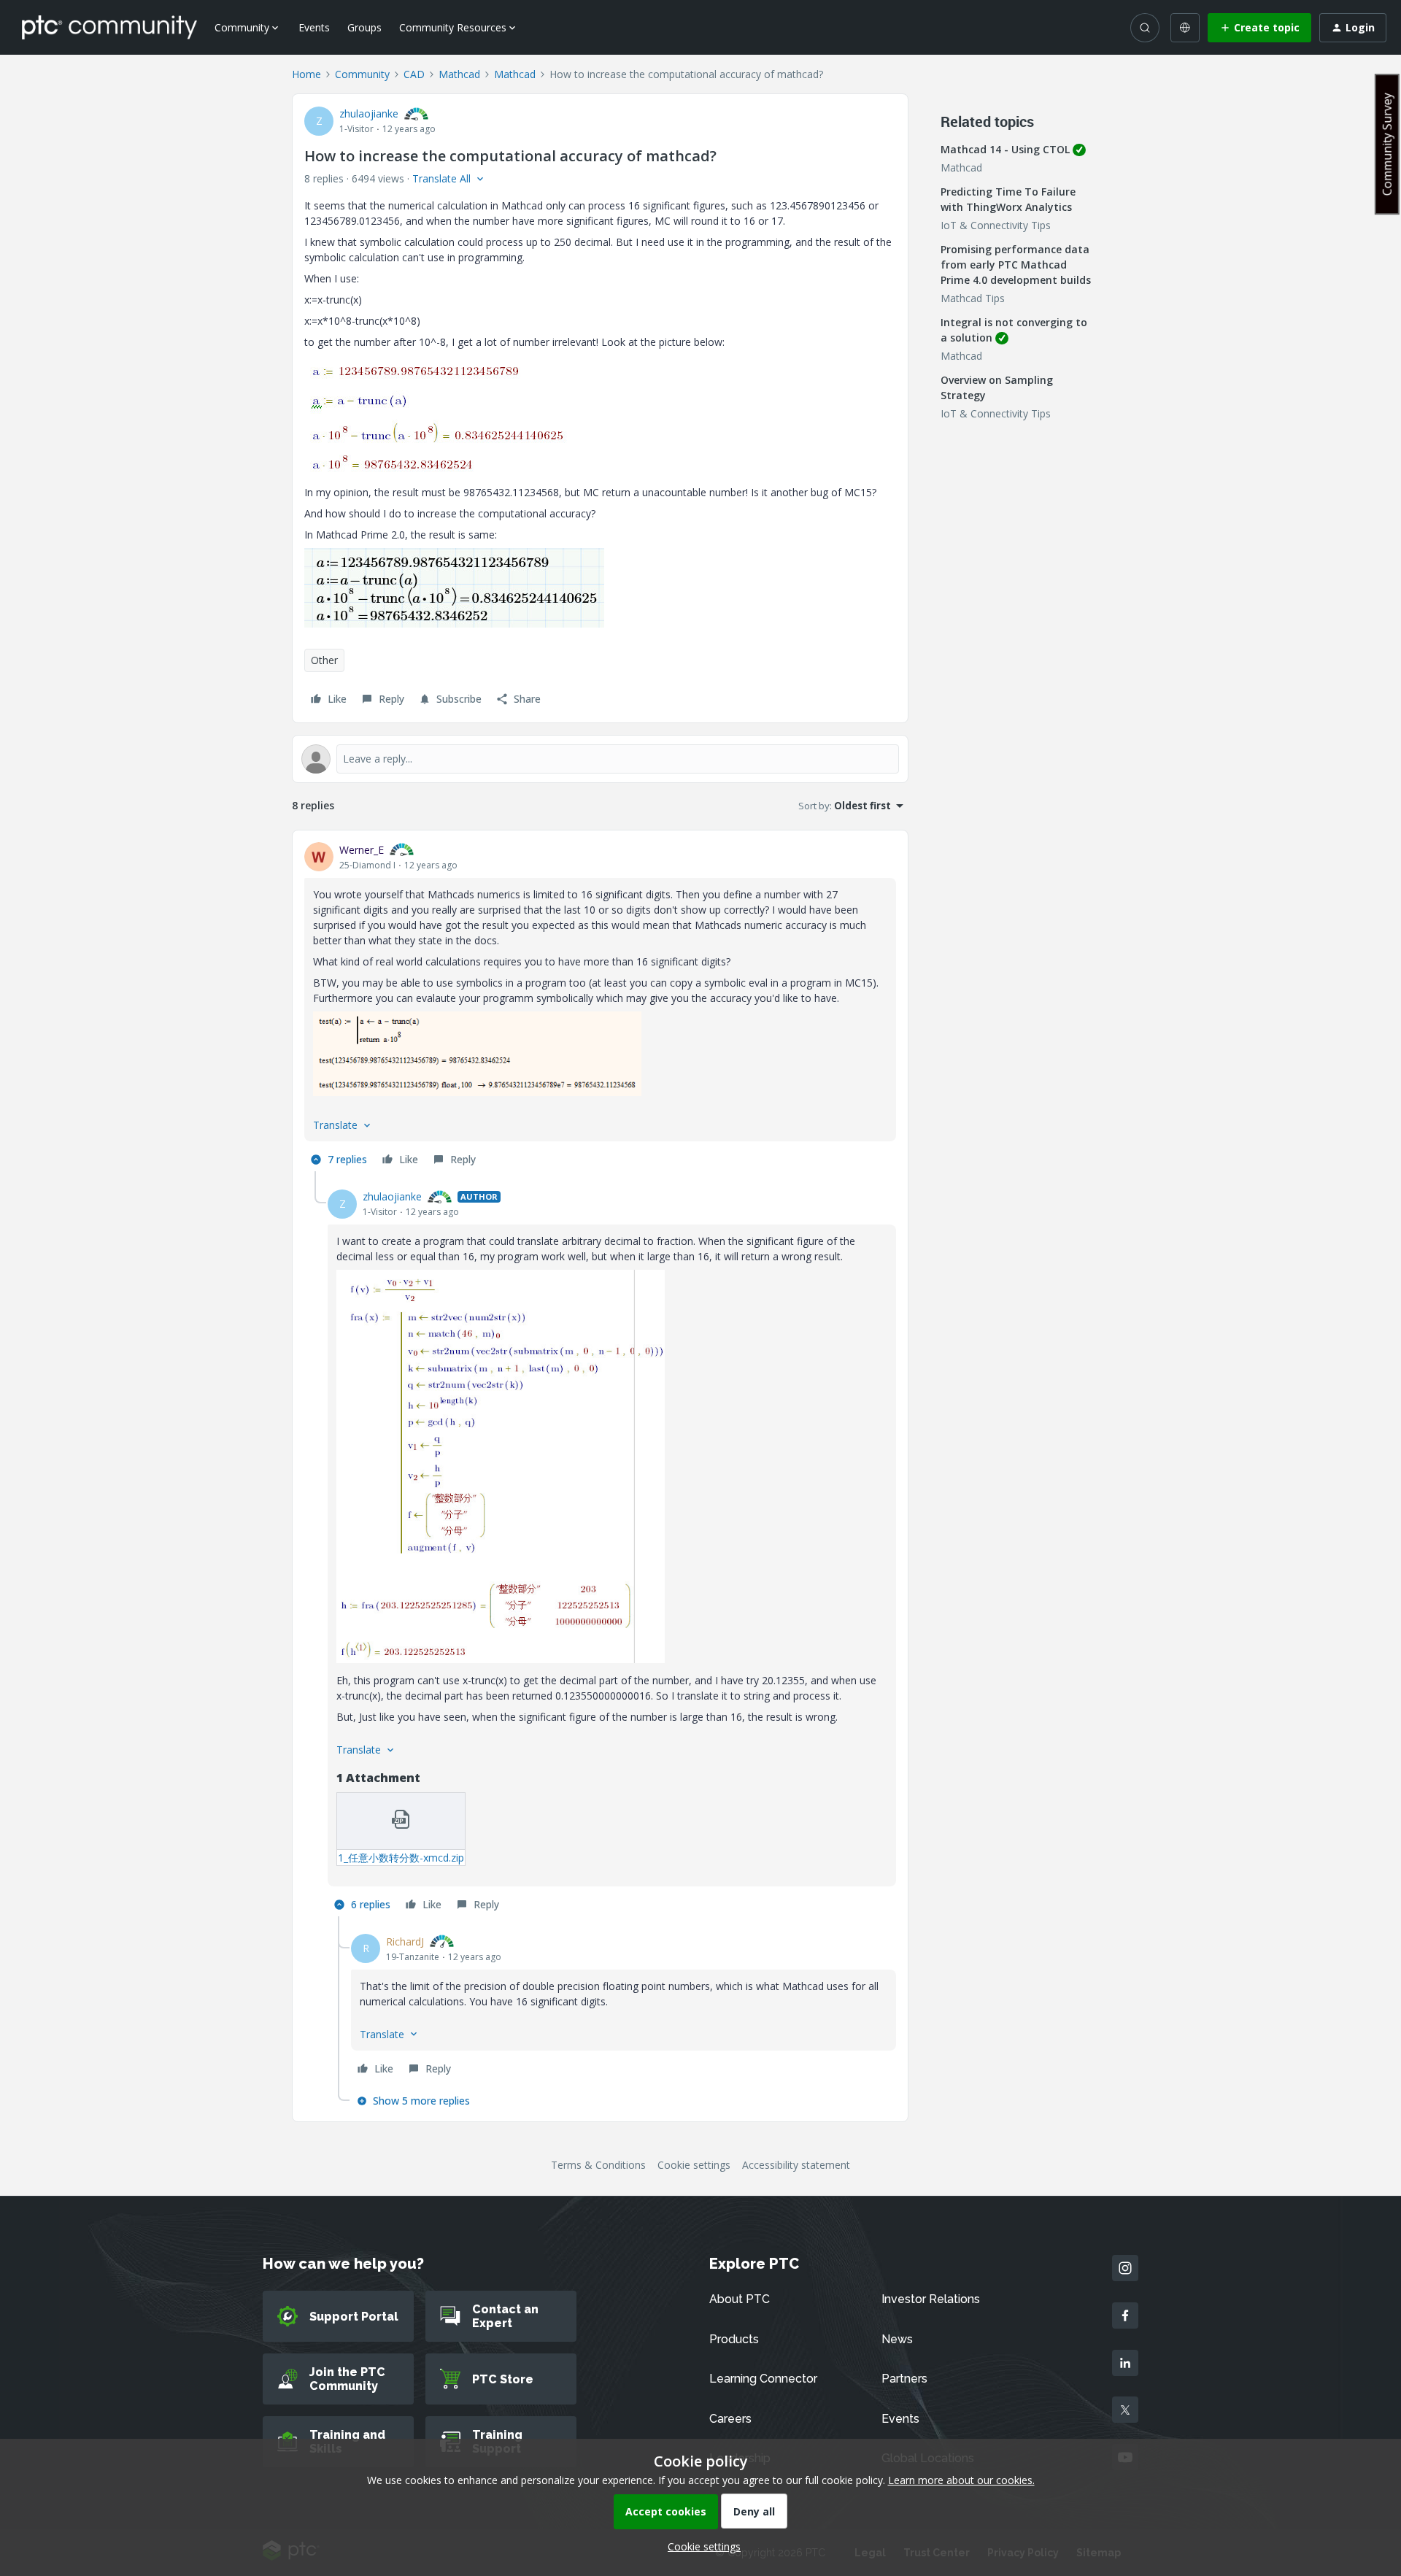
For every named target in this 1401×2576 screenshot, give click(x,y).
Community (362, 74)
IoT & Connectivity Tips (996, 225)
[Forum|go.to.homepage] (109, 27)
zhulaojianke (369, 113)
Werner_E (362, 850)
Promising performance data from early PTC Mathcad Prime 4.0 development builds (1016, 265)
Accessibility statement (796, 2165)
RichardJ (405, 1941)
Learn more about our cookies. (961, 2480)
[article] (600, 1007)
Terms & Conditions (598, 2165)
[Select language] (1185, 28)
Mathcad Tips (973, 298)
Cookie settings (694, 2165)
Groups (364, 27)
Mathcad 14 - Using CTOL (1005, 149)
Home (306, 74)
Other (324, 660)
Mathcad (459, 74)
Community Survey (1387, 144)
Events (314, 27)
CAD (414, 74)
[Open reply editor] (600, 759)
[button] (1259, 28)
